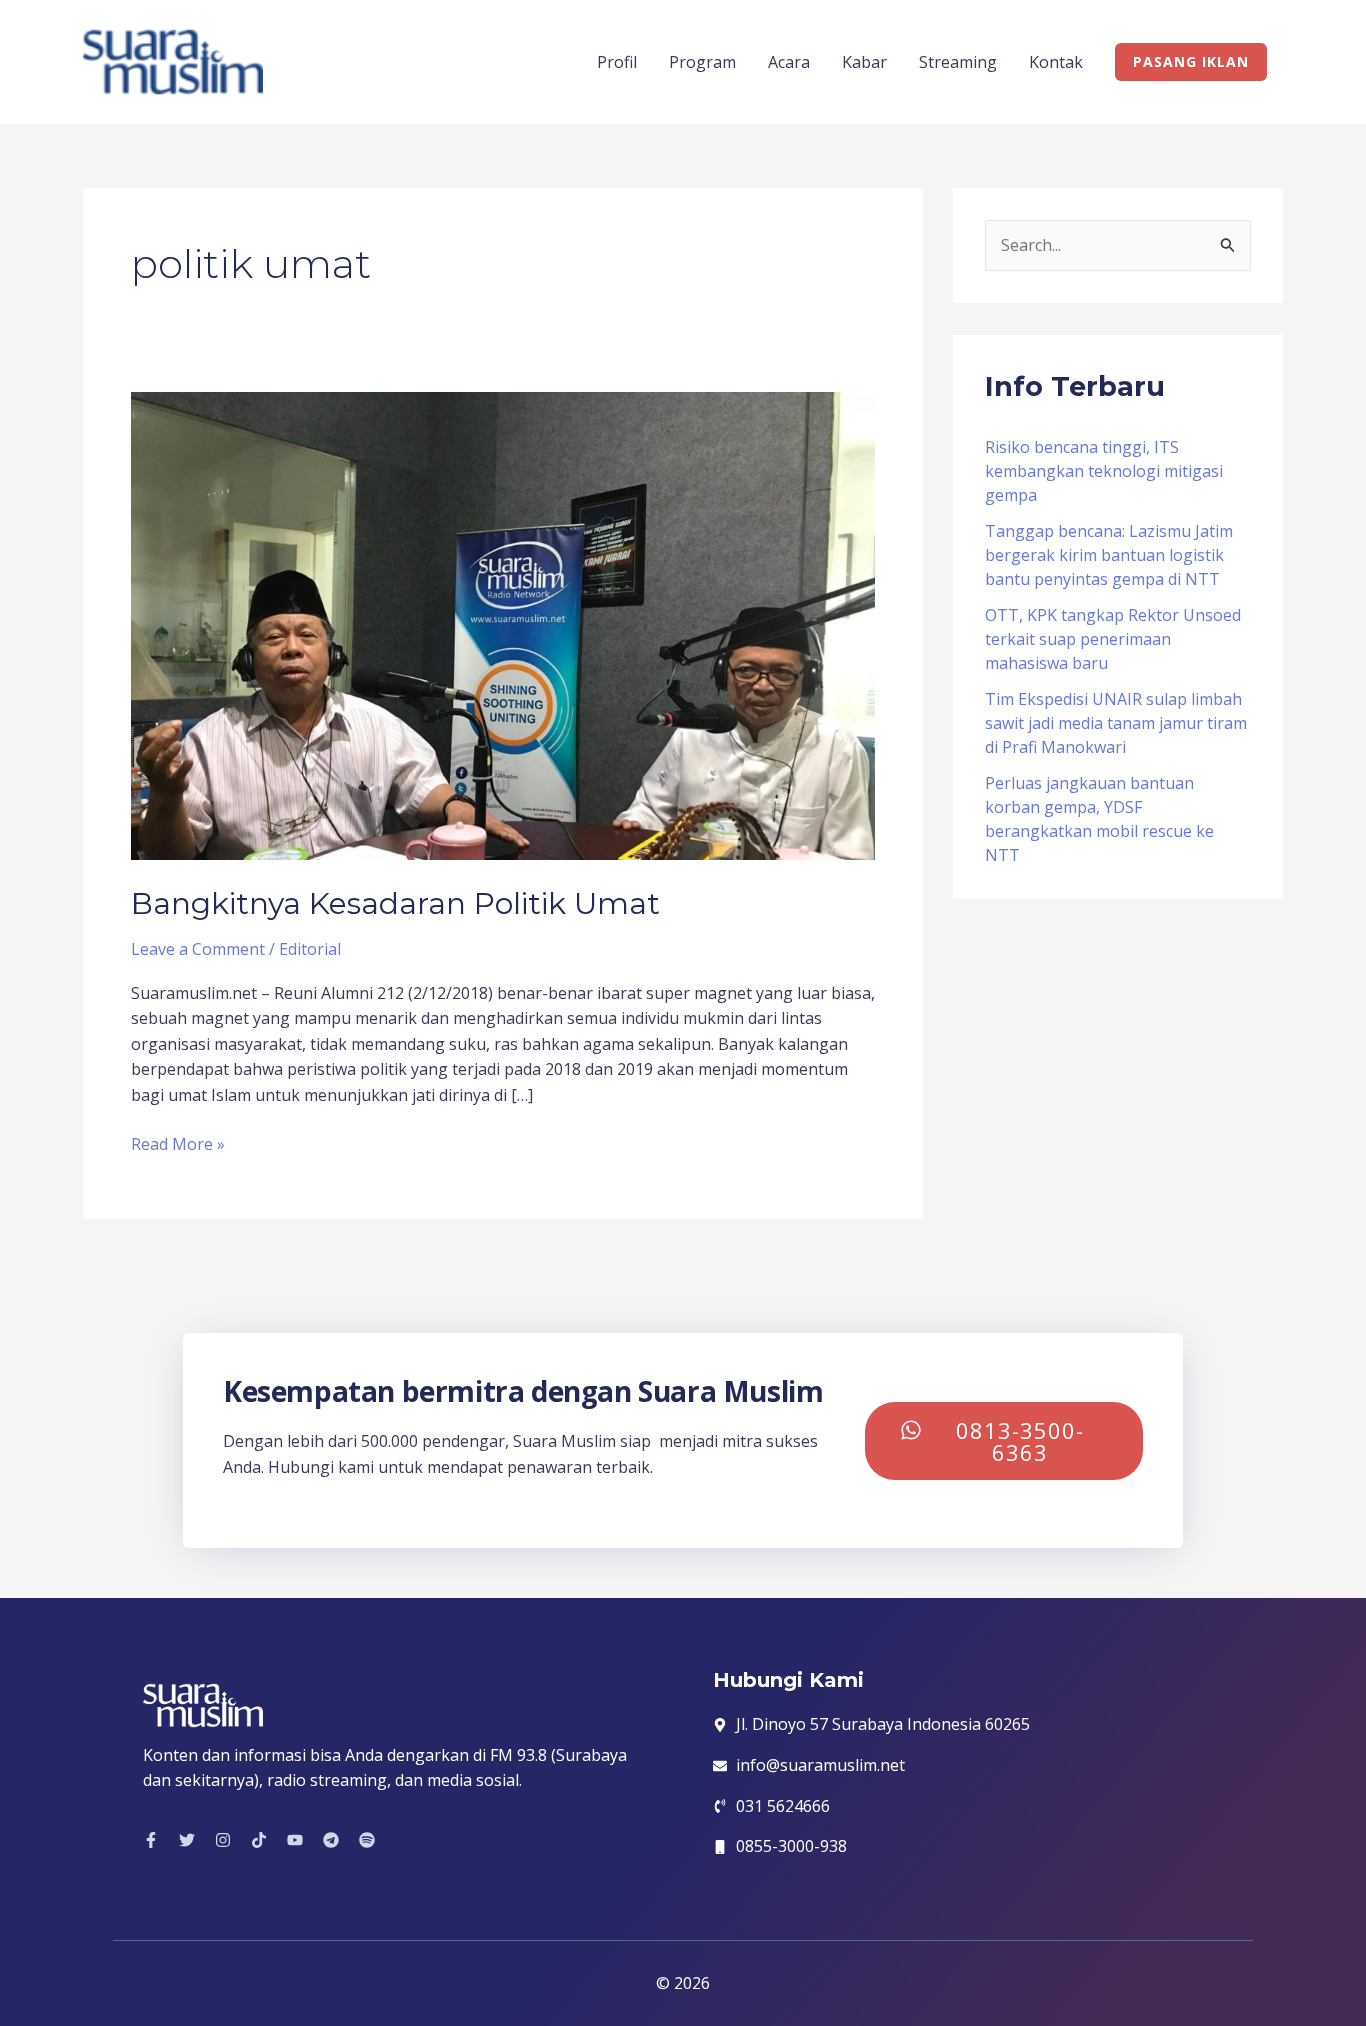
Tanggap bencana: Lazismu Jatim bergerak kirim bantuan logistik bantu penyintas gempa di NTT (1109, 555)
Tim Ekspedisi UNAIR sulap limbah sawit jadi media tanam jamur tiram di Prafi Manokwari (1116, 723)
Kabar (864, 62)
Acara (789, 62)
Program (702, 62)
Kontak (1056, 62)
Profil (617, 62)
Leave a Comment (198, 949)
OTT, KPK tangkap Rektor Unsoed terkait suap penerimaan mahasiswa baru (1113, 639)
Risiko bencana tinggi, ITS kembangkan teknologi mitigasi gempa (1104, 471)
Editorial (310, 949)
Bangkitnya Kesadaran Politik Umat (395, 903)
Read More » (178, 1143)
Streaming (958, 62)
